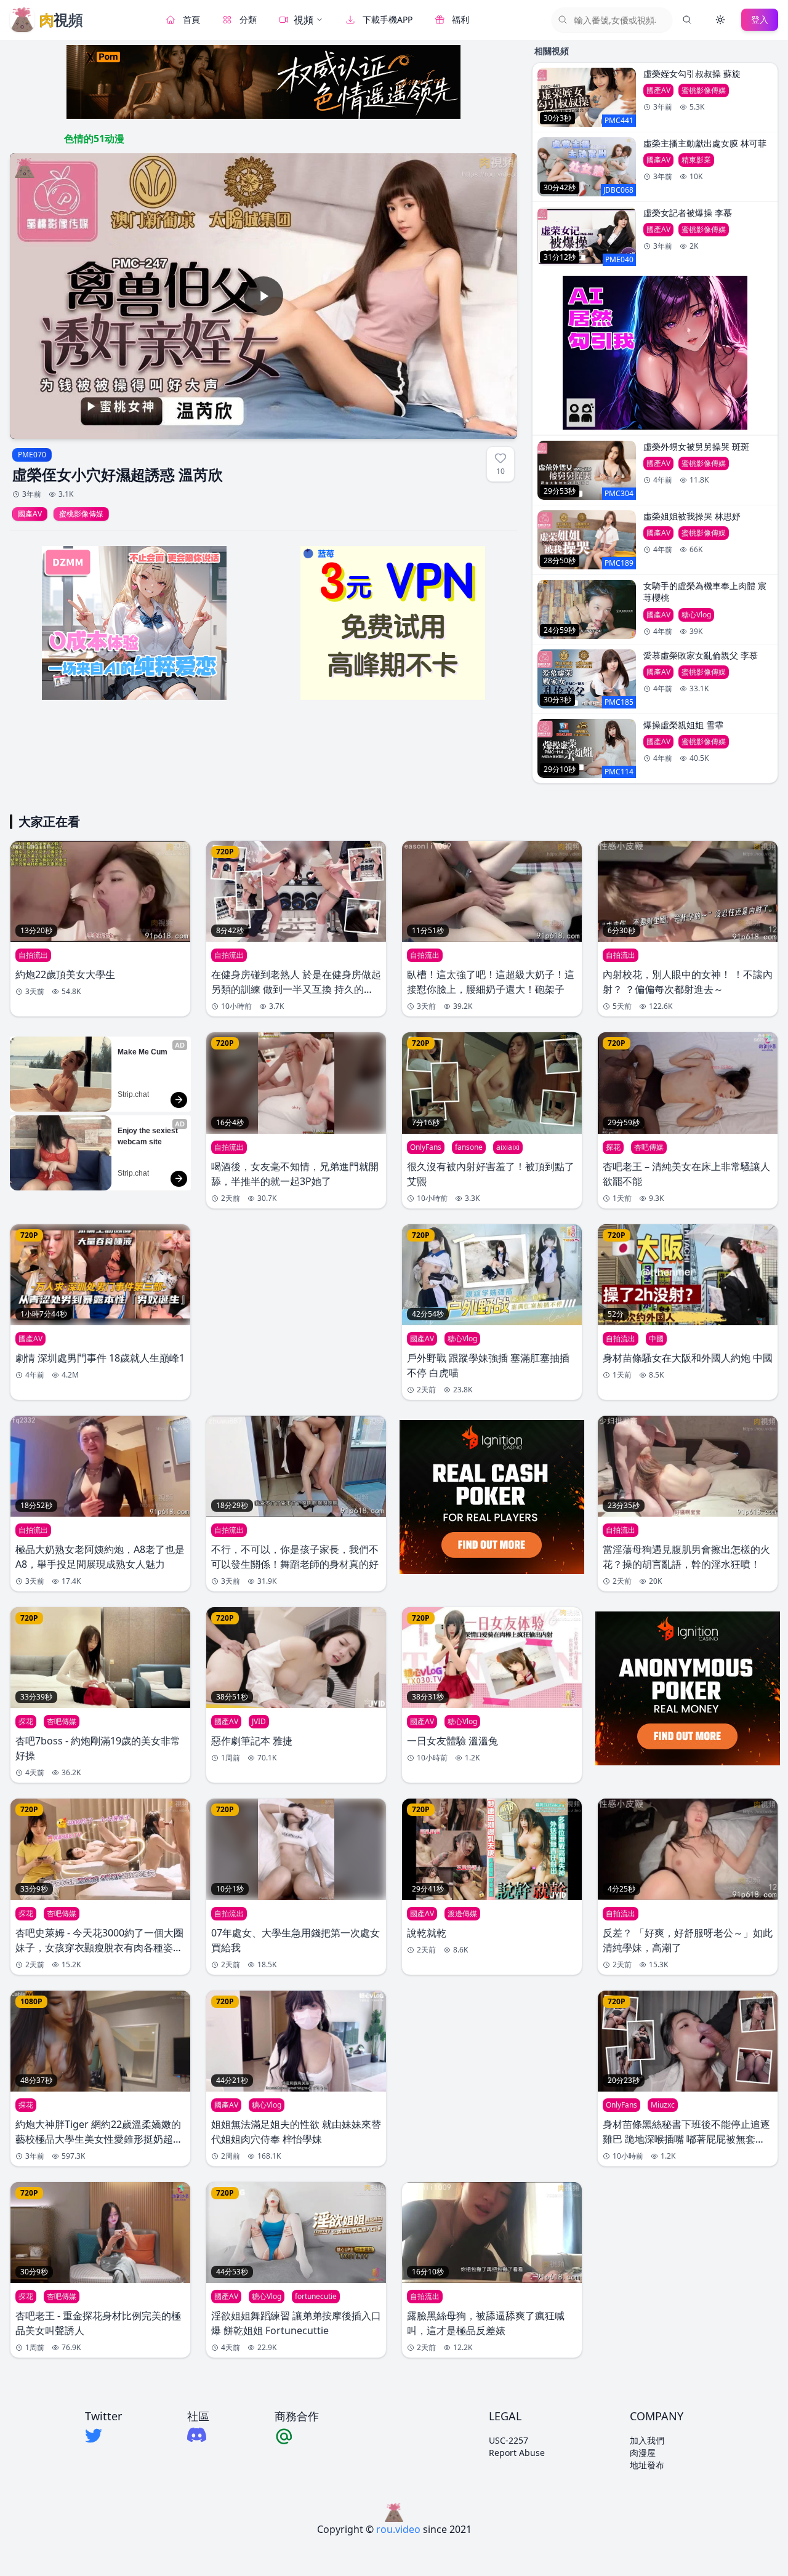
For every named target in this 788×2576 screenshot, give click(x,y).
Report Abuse (517, 2453)
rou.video (398, 2529)
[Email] (297, 2436)
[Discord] (198, 2435)
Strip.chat (133, 1094)
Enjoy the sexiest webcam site (149, 1136)
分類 (248, 19)
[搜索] (687, 20)
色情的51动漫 (94, 138)
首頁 (191, 19)
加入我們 (647, 2440)
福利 (460, 19)
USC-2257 (509, 2440)
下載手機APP (388, 19)
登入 (760, 19)
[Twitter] (103, 2436)
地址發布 (647, 2465)
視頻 (304, 20)
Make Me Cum (143, 1052)
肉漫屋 (643, 2453)
